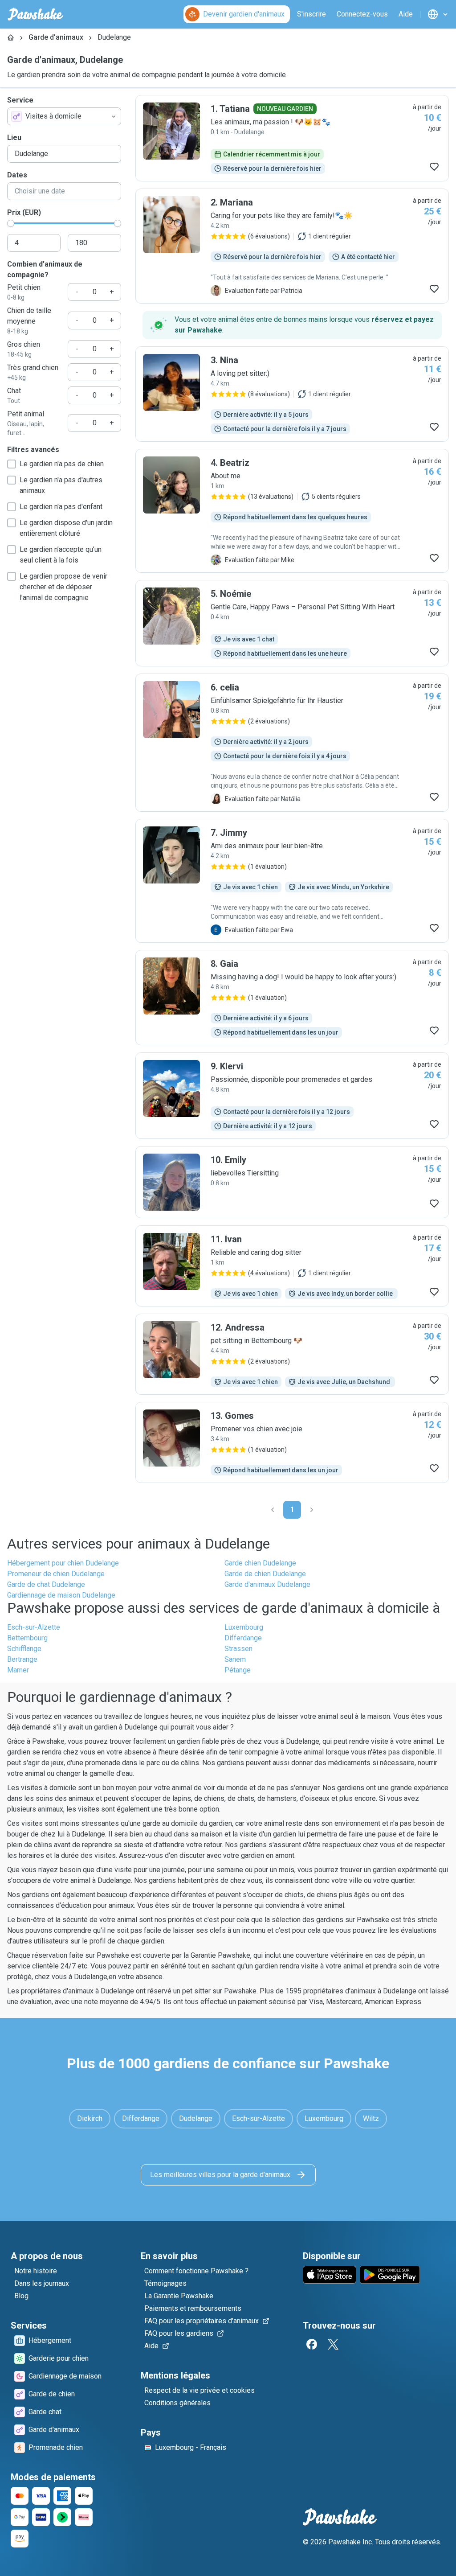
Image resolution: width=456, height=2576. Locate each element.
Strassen (238, 1649)
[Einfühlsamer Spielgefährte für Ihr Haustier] (292, 743)
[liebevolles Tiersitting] (292, 1182)
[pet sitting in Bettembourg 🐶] (292, 1354)
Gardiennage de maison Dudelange (61, 1595)
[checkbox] (12, 464)
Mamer (18, 1670)
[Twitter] (333, 2344)
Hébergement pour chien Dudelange (63, 1563)
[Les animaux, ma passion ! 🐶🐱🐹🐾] (292, 138)
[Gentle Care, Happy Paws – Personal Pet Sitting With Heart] (292, 623)
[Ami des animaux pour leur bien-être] (292, 881)
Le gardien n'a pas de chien (62, 464)
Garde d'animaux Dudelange (267, 1584)
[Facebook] (312, 2344)
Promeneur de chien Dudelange (56, 1574)
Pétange (238, 1670)
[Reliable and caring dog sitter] (292, 1266)
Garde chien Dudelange (260, 1563)
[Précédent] (273, 1510)
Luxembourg (244, 1627)
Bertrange (22, 1659)
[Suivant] (312, 1510)
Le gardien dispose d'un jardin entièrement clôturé (66, 528)
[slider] (11, 223)
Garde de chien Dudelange (265, 1574)
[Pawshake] (35, 14)
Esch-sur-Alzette (34, 1627)
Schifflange (24, 1649)
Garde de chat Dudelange (46, 1584)
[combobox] (64, 116)
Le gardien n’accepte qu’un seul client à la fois (61, 555)
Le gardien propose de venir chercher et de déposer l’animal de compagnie (63, 587)
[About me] (292, 511)
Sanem (235, 1659)
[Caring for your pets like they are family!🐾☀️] (292, 246)
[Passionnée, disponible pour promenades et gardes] (292, 1096)
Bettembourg (27, 1638)
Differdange (243, 1638)
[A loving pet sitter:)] (292, 394)
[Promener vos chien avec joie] (292, 1442)
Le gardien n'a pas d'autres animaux (61, 485)
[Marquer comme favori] (434, 167)
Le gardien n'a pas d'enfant (61, 507)
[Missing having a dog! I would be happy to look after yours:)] (292, 998)
